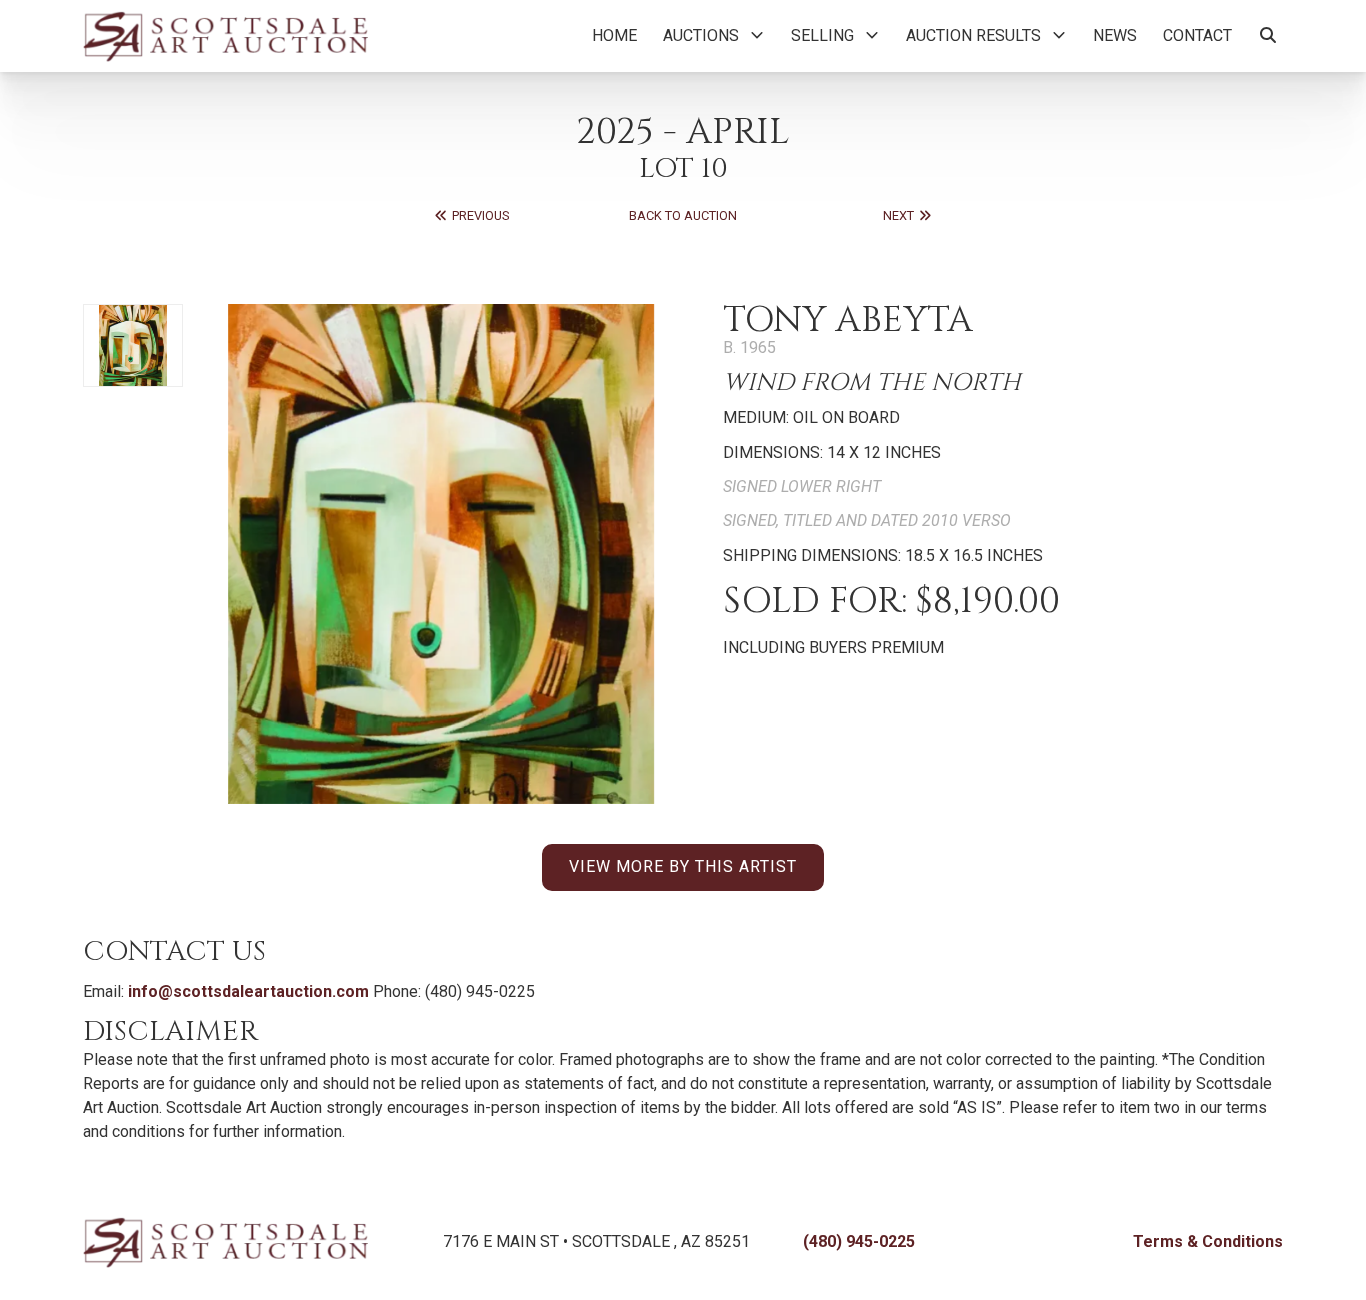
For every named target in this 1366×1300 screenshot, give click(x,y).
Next (900, 215)
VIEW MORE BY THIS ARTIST (683, 866)
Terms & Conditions (1208, 1241)
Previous (479, 215)
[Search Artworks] (1268, 36)
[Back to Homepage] (225, 36)
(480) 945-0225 (859, 1241)
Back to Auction (683, 215)
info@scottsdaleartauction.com (248, 991)
